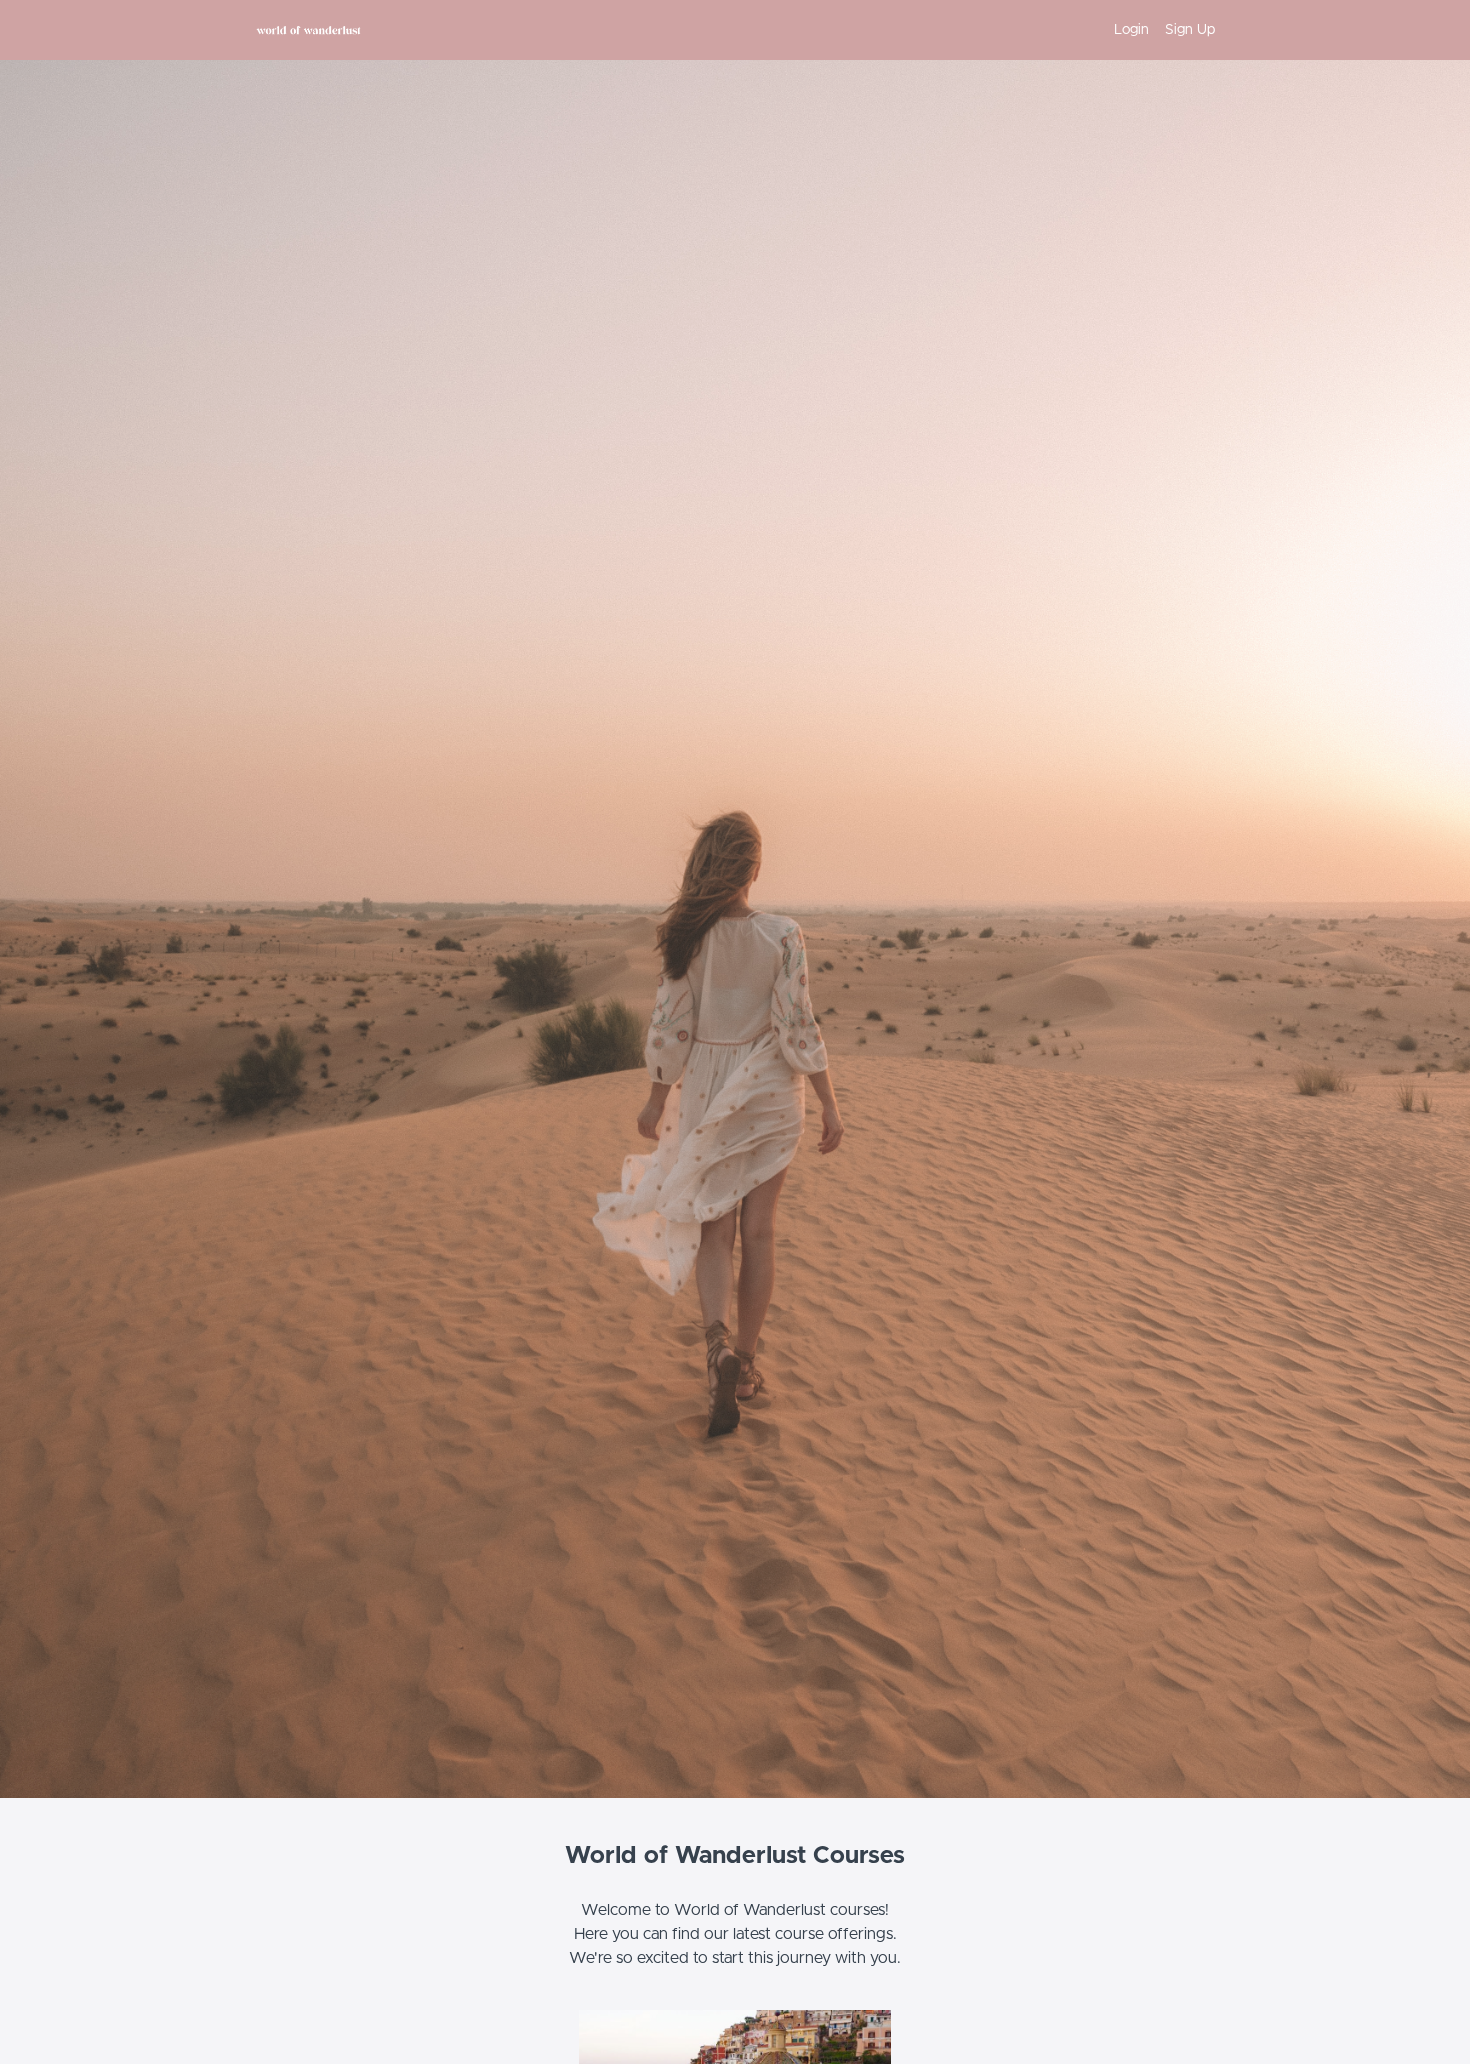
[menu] (1156, 30)
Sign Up (1190, 30)
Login (1131, 30)
